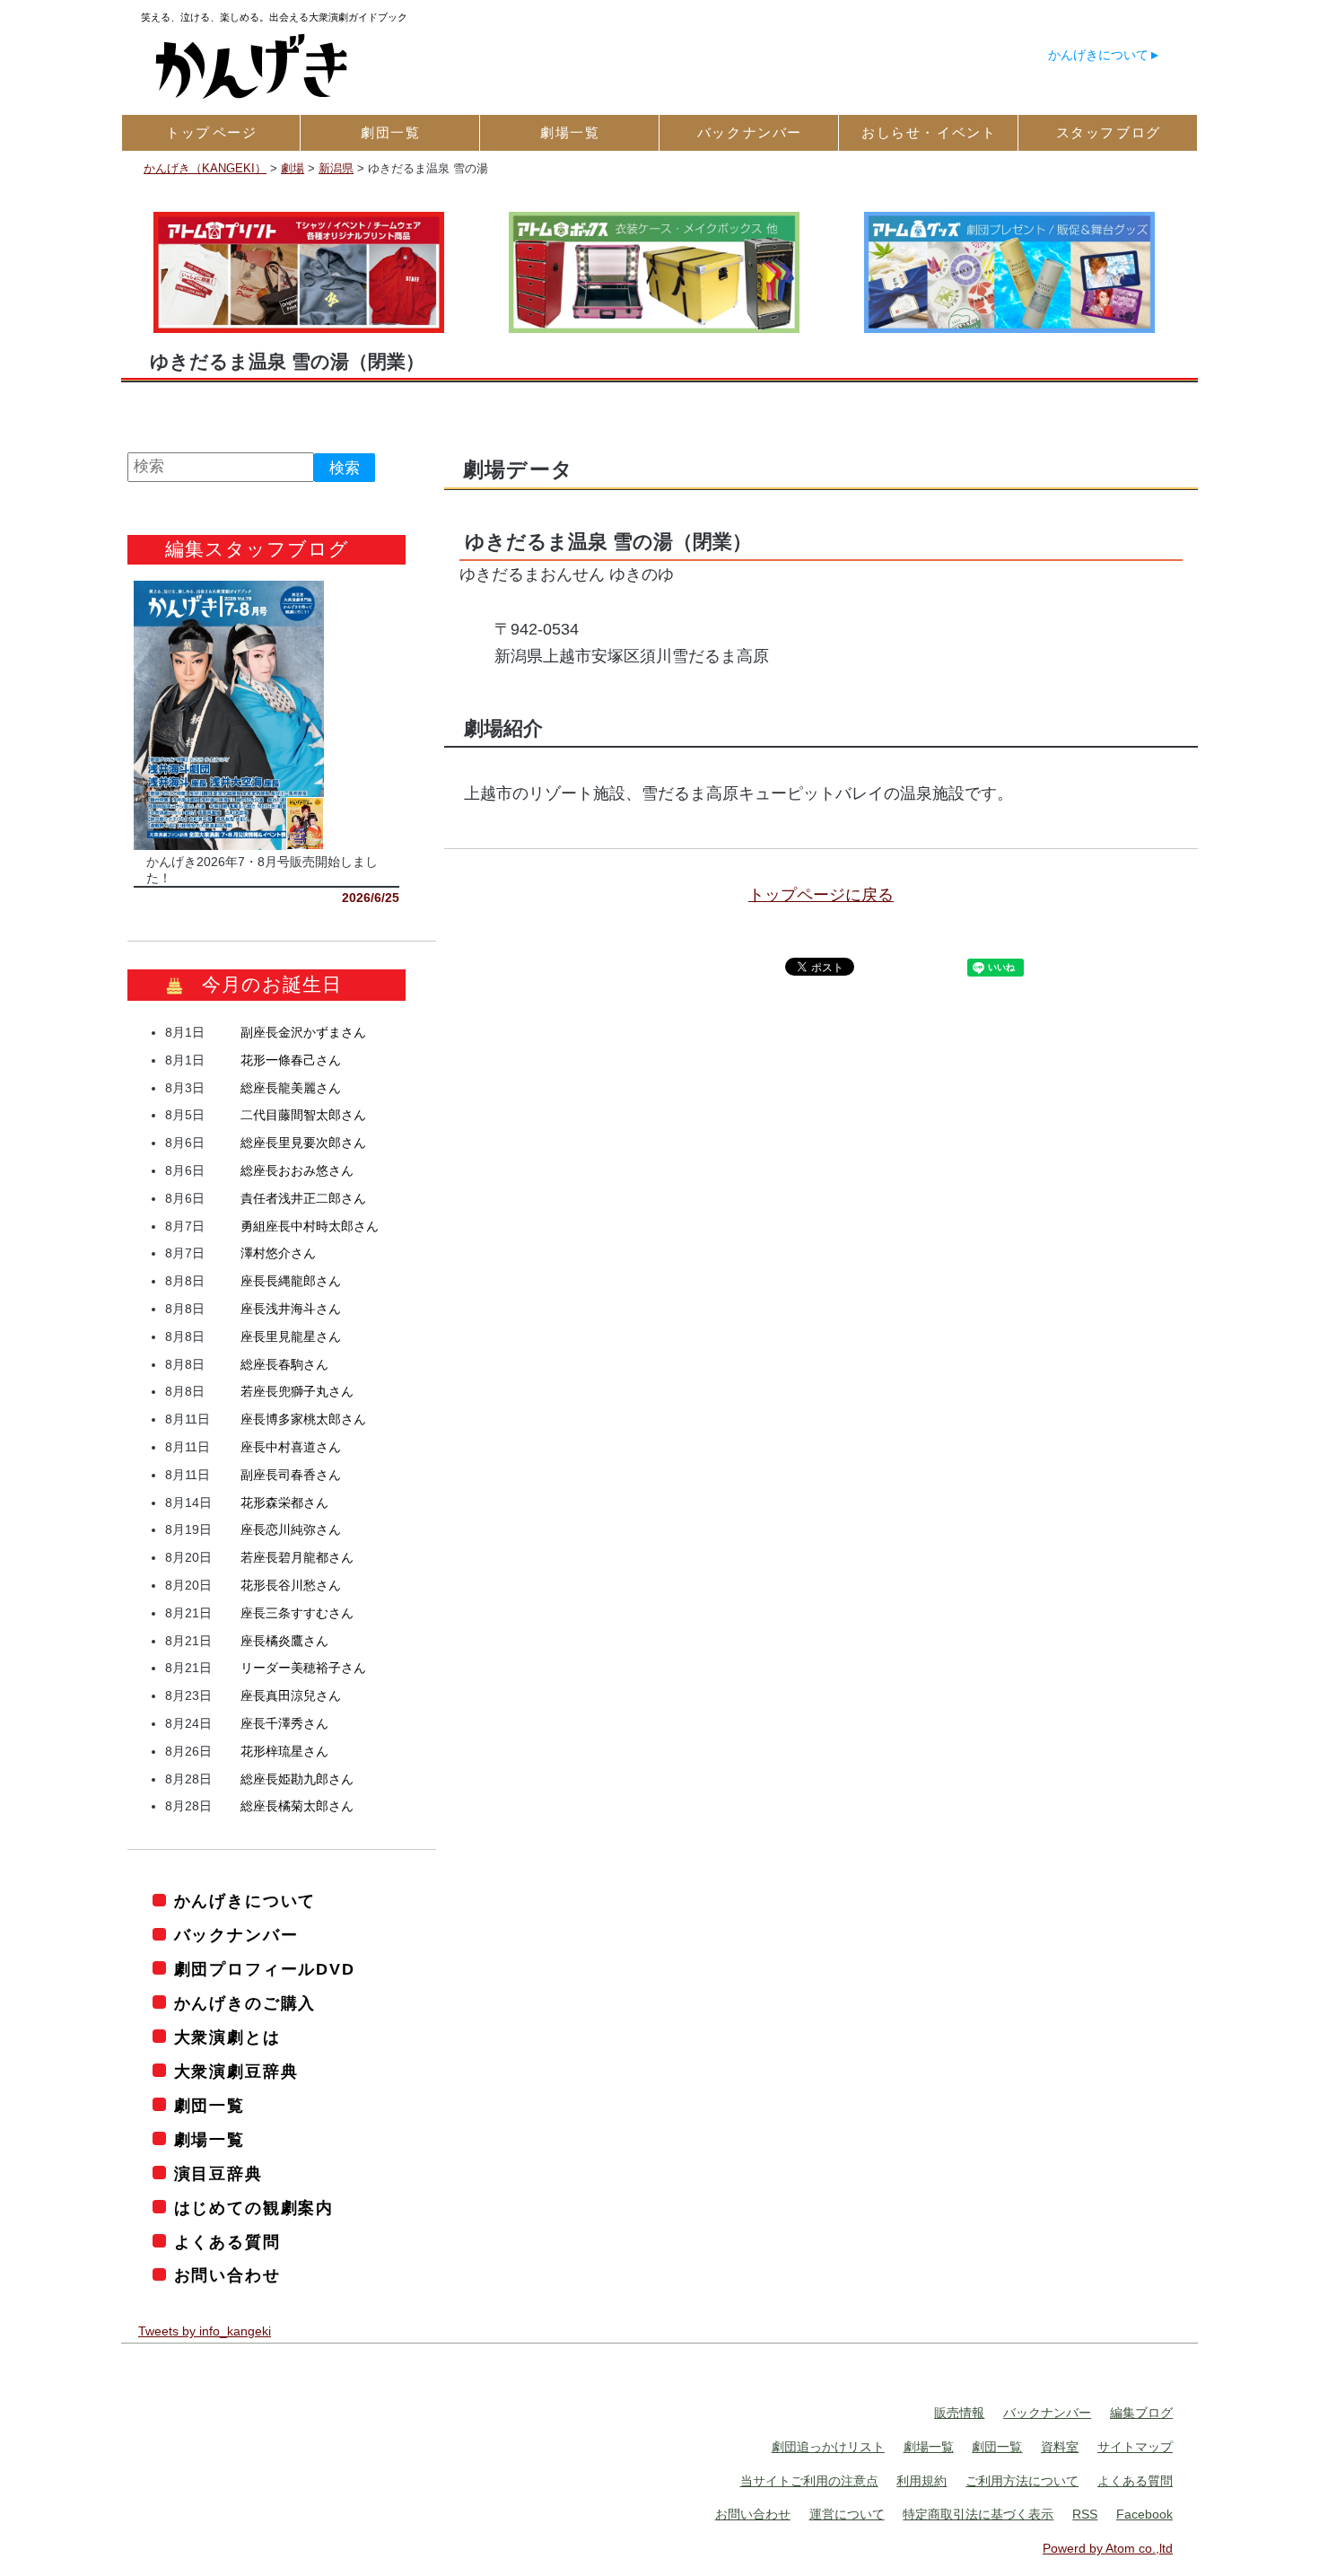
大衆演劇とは (227, 2037)
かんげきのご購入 (245, 2003)
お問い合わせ (227, 2275)
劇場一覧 (210, 2140)
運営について (847, 2514)
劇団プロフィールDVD (265, 1969)
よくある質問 (227, 2242)
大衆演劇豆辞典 (236, 2072)
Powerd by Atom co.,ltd (1108, 2548)
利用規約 (922, 2481)
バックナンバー (236, 1935)
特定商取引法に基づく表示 (978, 2514)
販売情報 (959, 2413)
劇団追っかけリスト (828, 2447)
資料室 (1060, 2447)
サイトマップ (1135, 2447)
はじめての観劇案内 (254, 2208)
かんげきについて (1098, 55)
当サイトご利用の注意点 (809, 2481)
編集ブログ (1141, 2413)
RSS (1085, 2514)
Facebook (1144, 2514)
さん (303, 1032)
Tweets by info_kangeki (205, 2331)
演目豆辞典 (218, 2174)
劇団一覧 (210, 2106)
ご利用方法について (1022, 2481)
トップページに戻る (821, 895)
